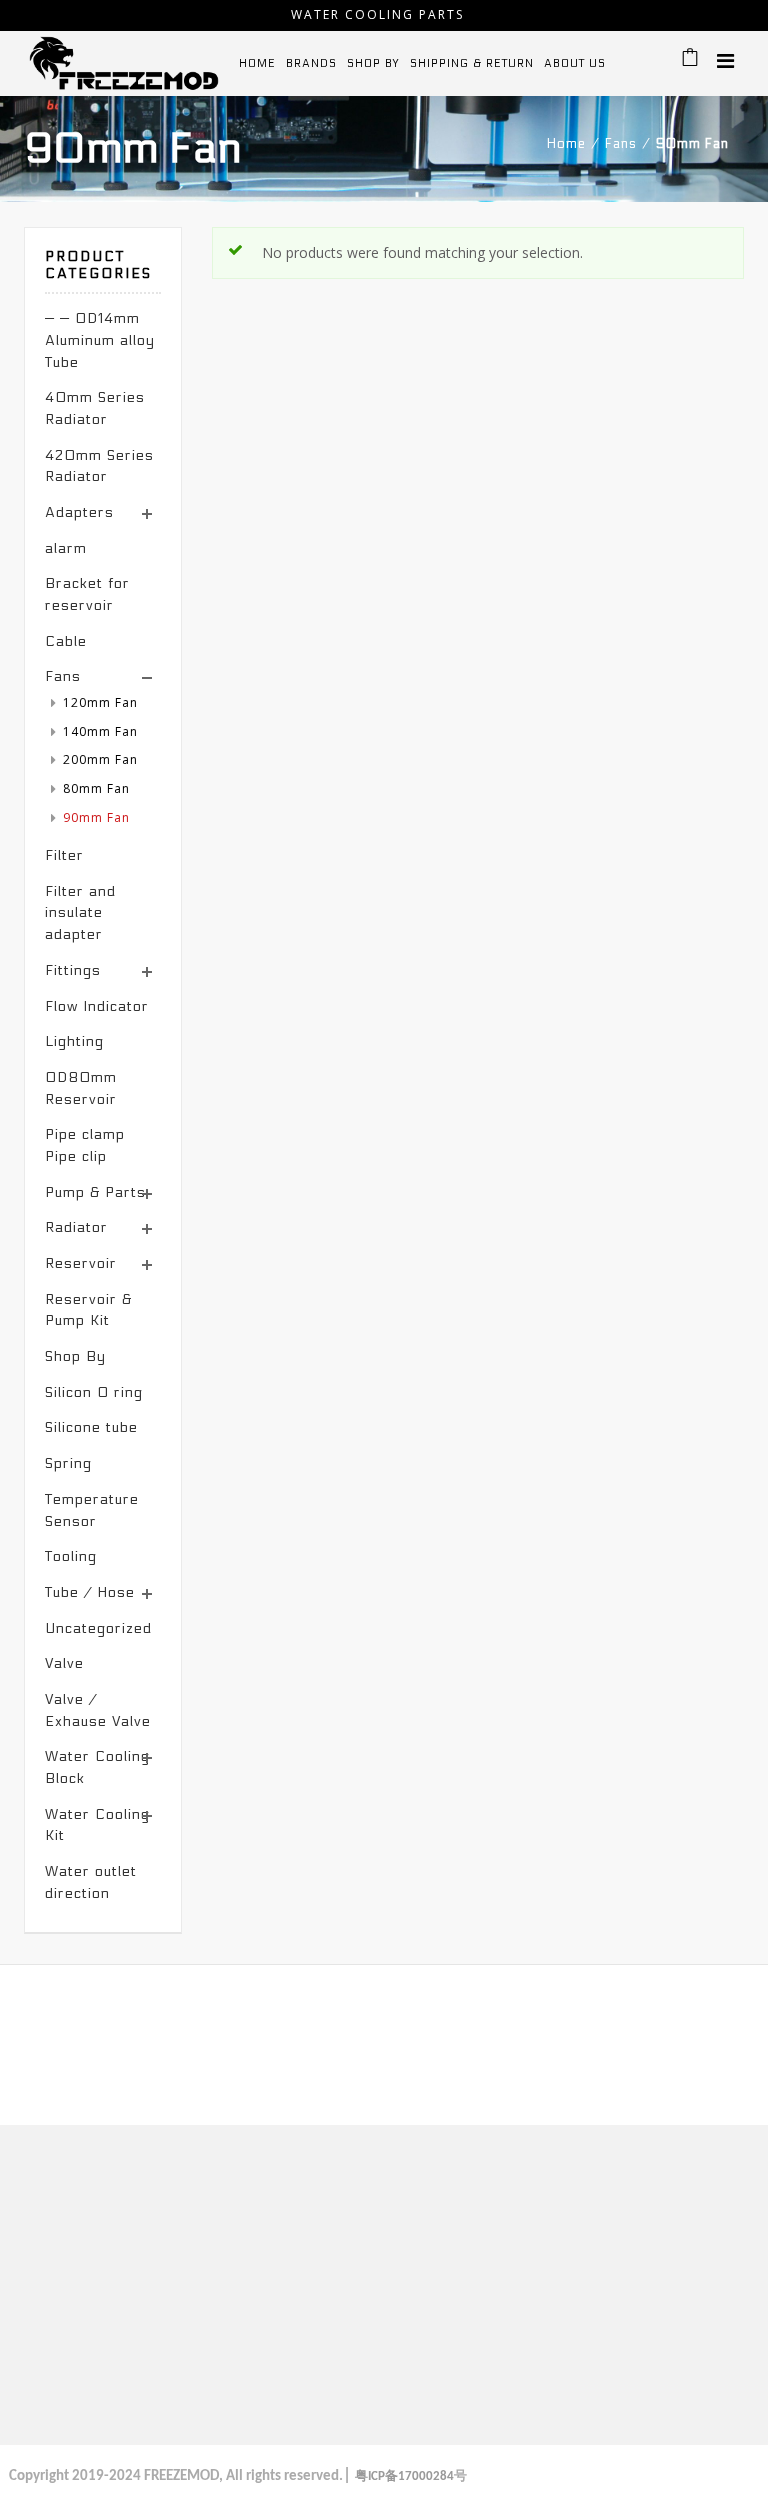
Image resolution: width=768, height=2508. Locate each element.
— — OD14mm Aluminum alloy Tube (100, 340)
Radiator (76, 1227)
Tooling (71, 1556)
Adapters (79, 512)
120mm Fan (100, 702)
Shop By (75, 1356)
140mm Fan (100, 731)
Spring (68, 1463)
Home (566, 144)
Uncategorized (98, 1628)
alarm (66, 548)
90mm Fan (96, 817)
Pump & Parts (95, 1192)
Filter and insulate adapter (80, 913)
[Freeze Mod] (124, 62)
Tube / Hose (90, 1592)
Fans (621, 144)
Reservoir (81, 1263)
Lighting (74, 1041)
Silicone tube (91, 1427)
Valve (64, 1663)
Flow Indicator (97, 1006)
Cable (66, 641)
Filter (64, 855)
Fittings (73, 970)
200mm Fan (100, 759)
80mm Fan (96, 788)
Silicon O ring (94, 1392)
